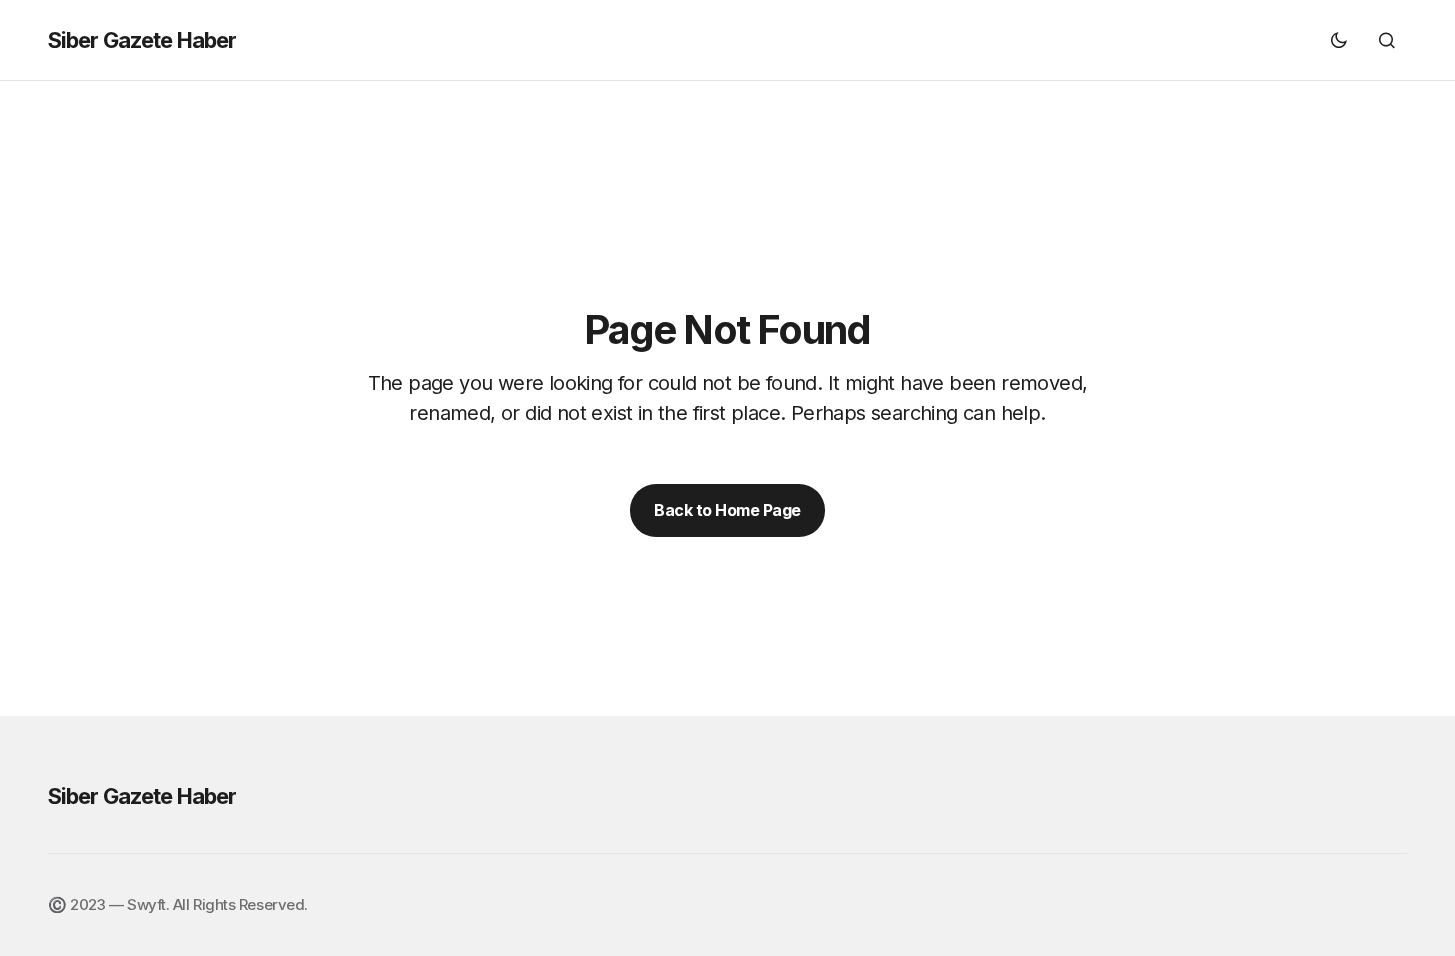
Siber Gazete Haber (142, 40)
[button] (1339, 40)
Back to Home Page (727, 510)
